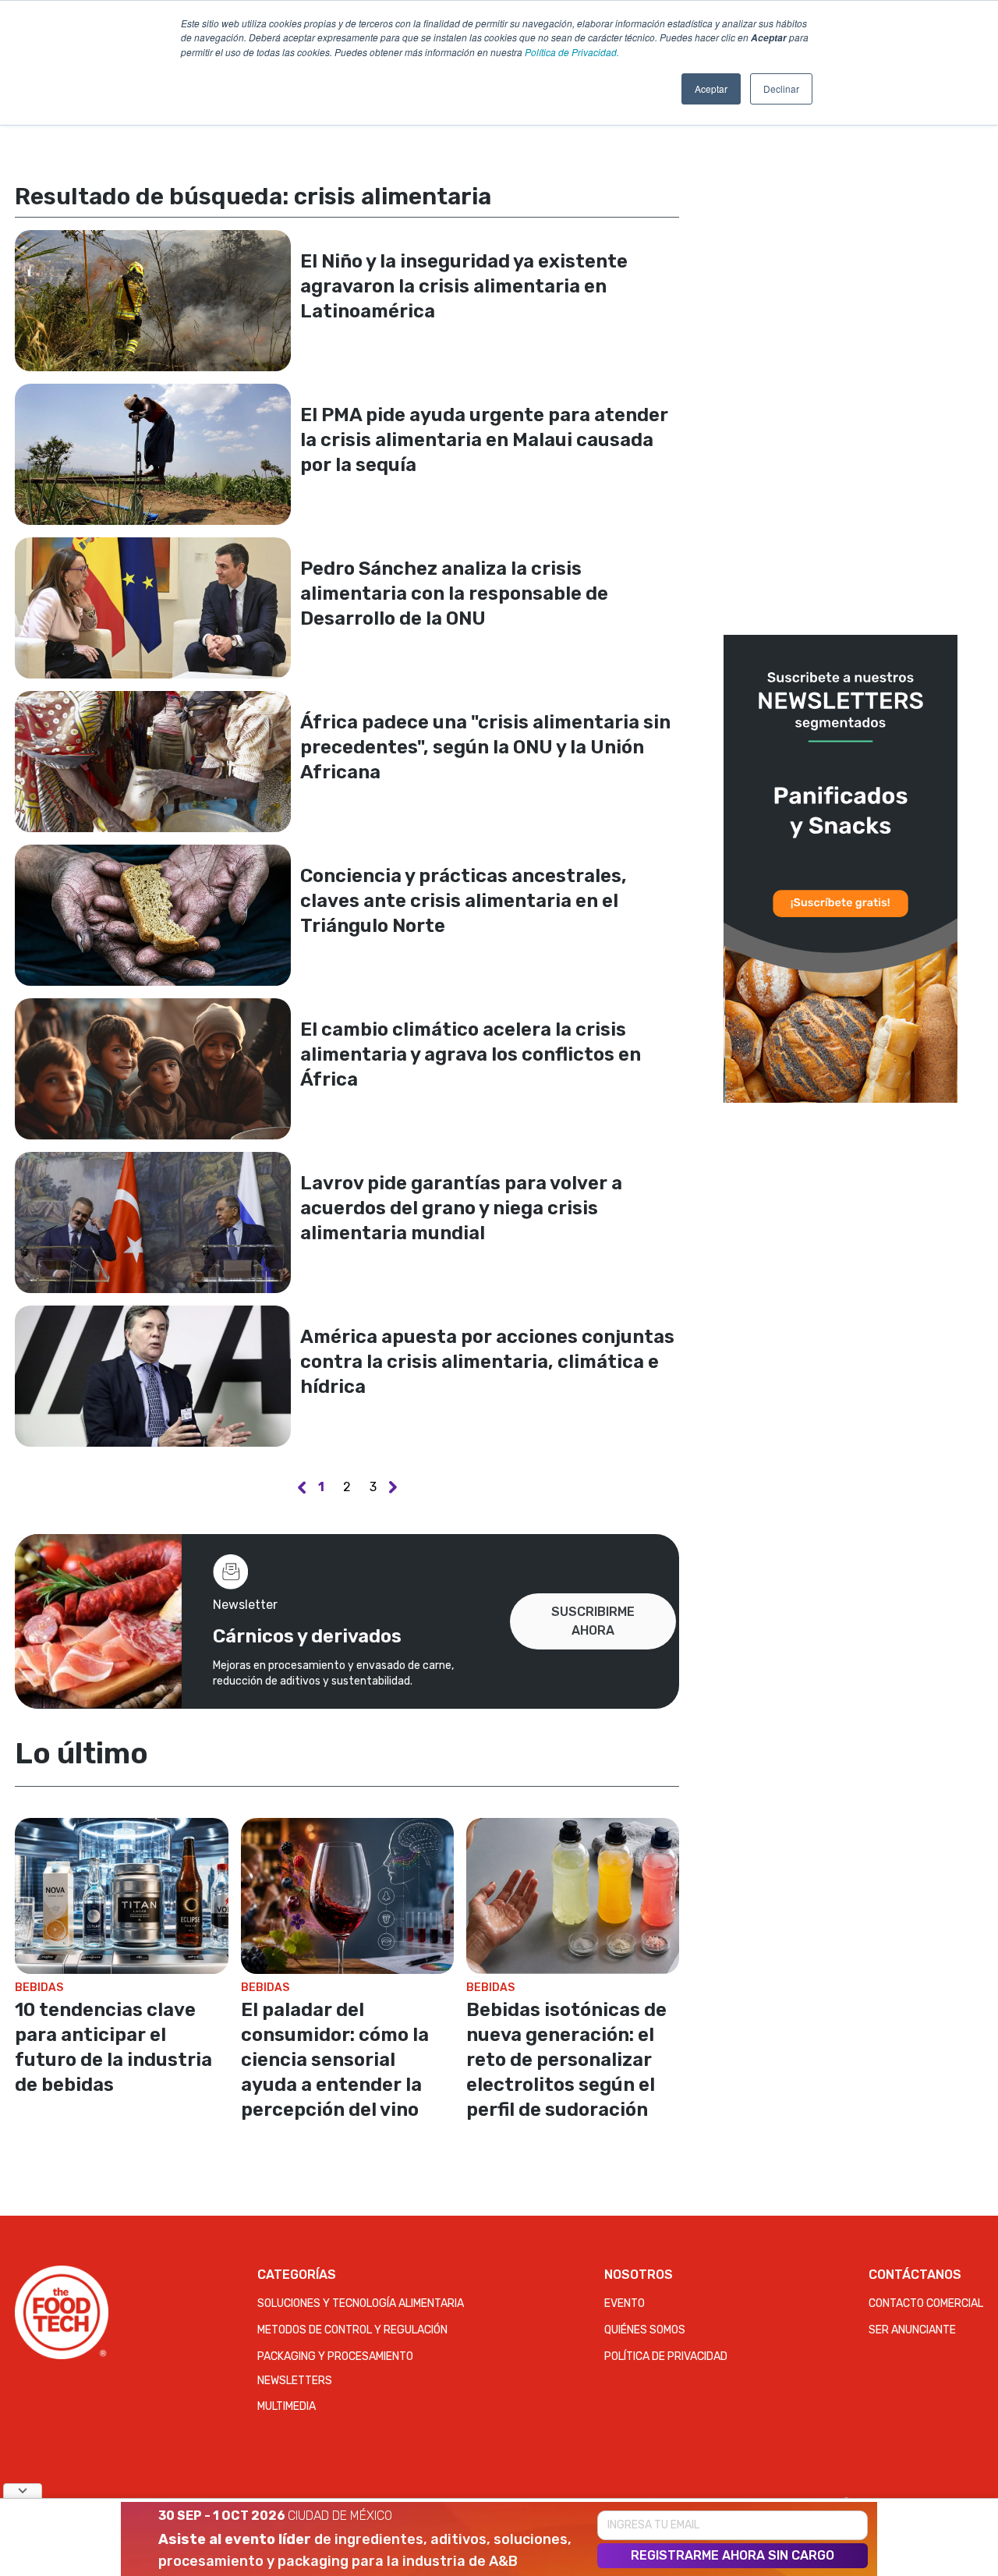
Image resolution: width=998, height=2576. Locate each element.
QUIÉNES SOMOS (645, 2330)
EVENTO (625, 2303)
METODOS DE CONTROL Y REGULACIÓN (352, 2330)
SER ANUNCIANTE (912, 2330)
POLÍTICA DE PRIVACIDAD (666, 2356)
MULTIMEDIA (287, 2406)
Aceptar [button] (711, 89)
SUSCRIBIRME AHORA (593, 1621)
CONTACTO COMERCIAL (926, 2303)
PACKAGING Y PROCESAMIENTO (335, 2356)
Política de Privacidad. (572, 52)
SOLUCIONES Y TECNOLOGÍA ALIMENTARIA (361, 2303)
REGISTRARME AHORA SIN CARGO (733, 2555)
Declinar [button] (781, 89)
